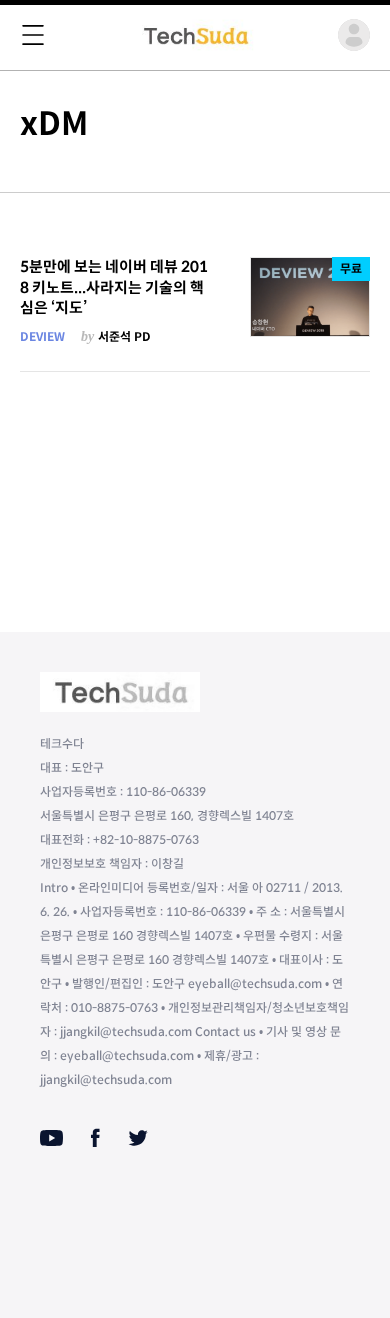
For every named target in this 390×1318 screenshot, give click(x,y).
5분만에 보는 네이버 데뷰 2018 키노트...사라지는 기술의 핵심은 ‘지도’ (114, 287)
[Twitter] (138, 1138)
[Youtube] (51, 1138)
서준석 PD (124, 336)
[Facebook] (95, 1138)
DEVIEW (42, 336)
